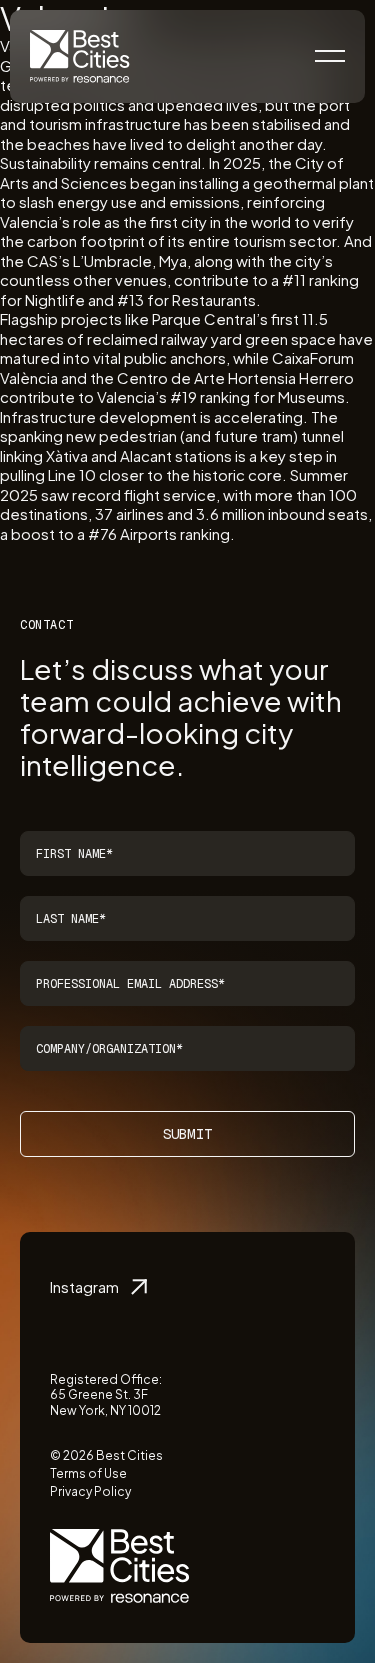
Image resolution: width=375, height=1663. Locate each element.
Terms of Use (88, 1473)
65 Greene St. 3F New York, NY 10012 (105, 1402)
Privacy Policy (90, 1491)
